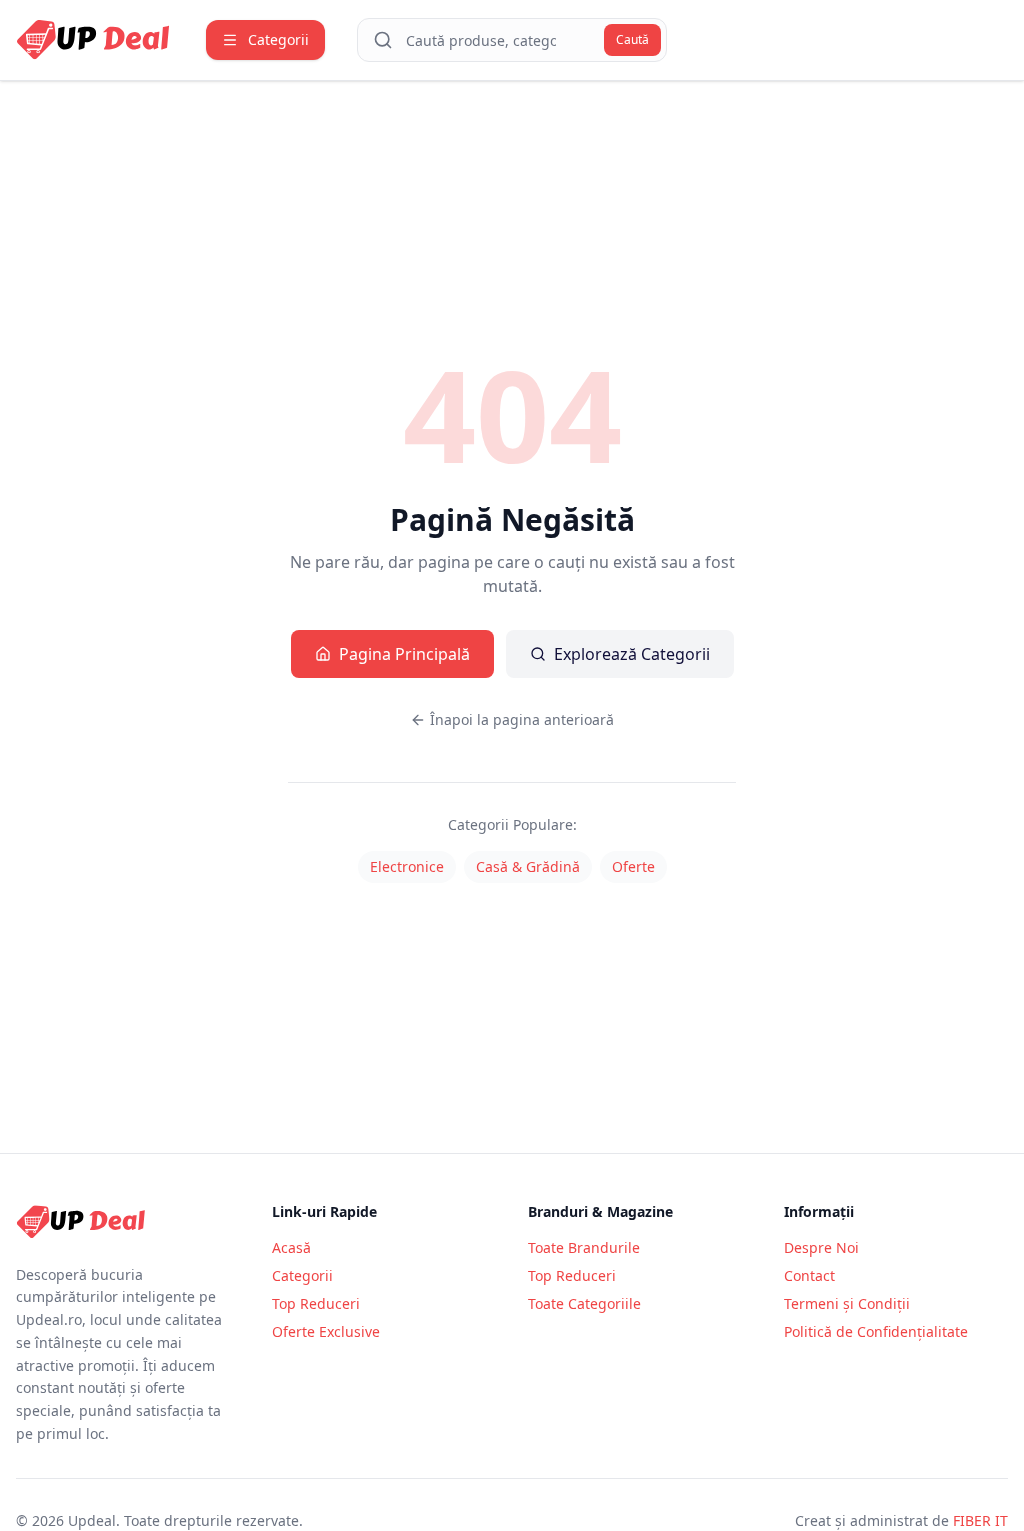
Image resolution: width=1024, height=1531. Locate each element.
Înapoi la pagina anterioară (522, 719)
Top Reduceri (316, 1303)
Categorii (302, 1275)
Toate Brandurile (584, 1247)
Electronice (407, 866)
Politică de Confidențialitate (876, 1331)
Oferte (633, 866)
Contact (809, 1275)
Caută (632, 39)
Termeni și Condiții (847, 1303)
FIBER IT (980, 1520)
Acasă (291, 1247)
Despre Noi (821, 1247)
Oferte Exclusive (326, 1331)
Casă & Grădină (528, 866)
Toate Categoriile (584, 1303)
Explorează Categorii (632, 654)
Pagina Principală (404, 654)
